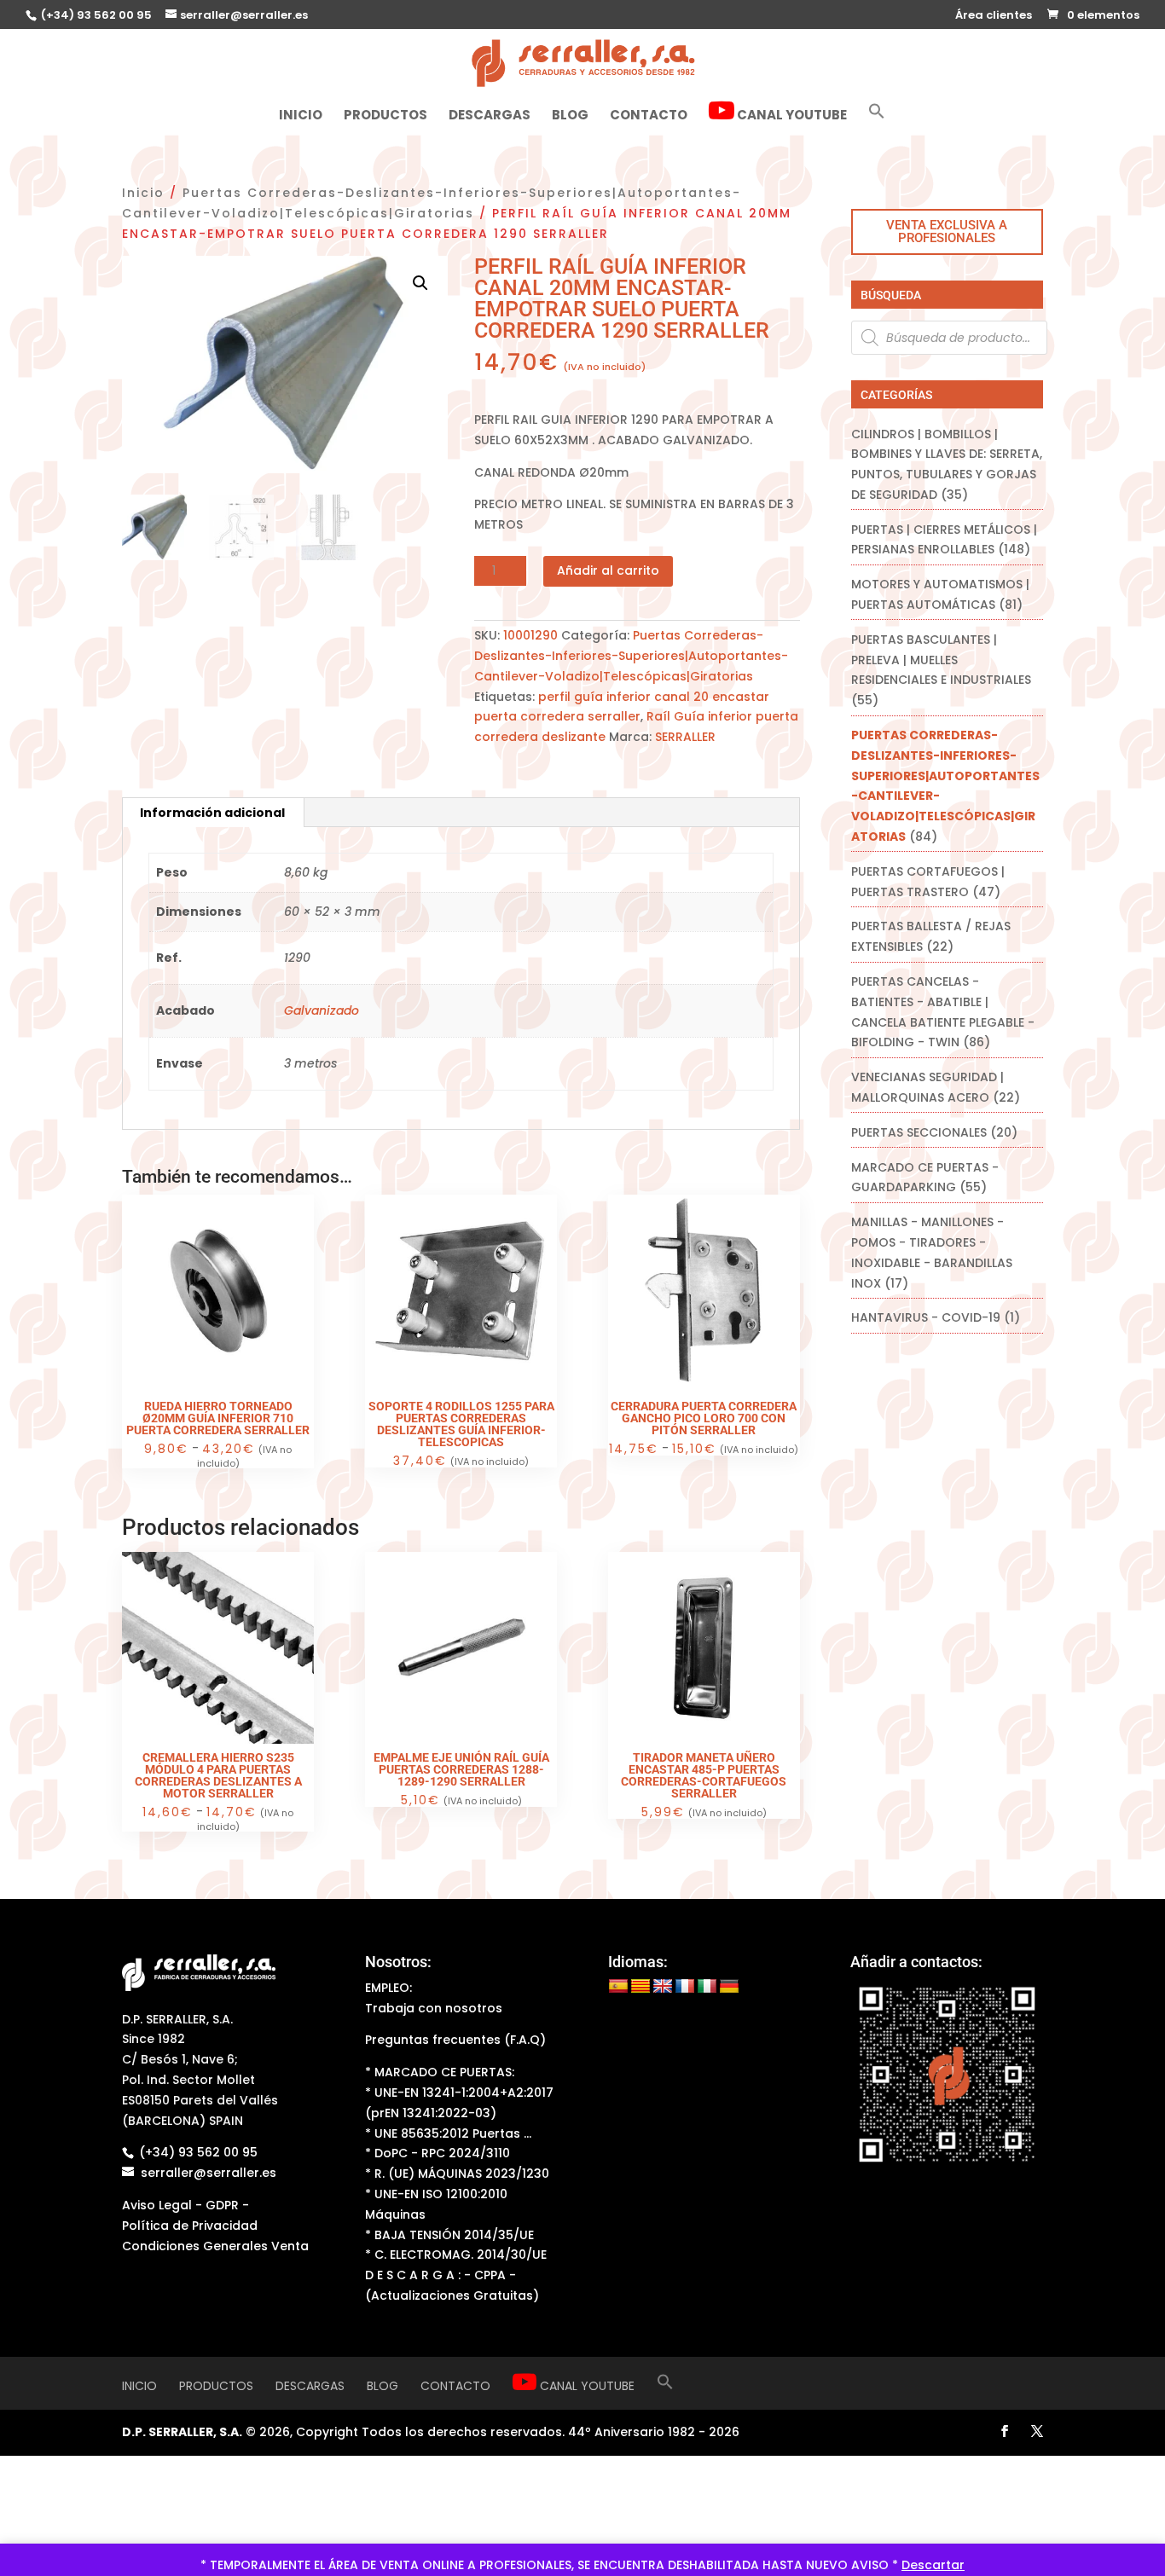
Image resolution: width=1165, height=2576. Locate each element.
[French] (685, 1987)
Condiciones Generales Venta (215, 2246)
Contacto (649, 116)
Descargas (490, 116)
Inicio (301, 116)
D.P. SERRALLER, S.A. (182, 2432)
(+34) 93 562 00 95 (95, 15)
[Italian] (707, 1987)
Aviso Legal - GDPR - (185, 2205)
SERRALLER (685, 737)
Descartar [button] (933, 2565)
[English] (663, 1987)
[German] (729, 1987)
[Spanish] (618, 1987)
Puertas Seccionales (919, 1132)
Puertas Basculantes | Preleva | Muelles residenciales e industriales (941, 660)
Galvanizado (322, 1010)
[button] (877, 118)
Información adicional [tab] (212, 813)
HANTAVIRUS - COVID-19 (926, 1317)
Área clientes (994, 16)
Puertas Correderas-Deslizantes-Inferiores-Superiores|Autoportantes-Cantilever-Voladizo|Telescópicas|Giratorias (631, 656)
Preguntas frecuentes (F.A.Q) (455, 2040)
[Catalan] (640, 1987)
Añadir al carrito (608, 570)
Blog (570, 116)
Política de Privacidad (190, 2226)
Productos (385, 116)
